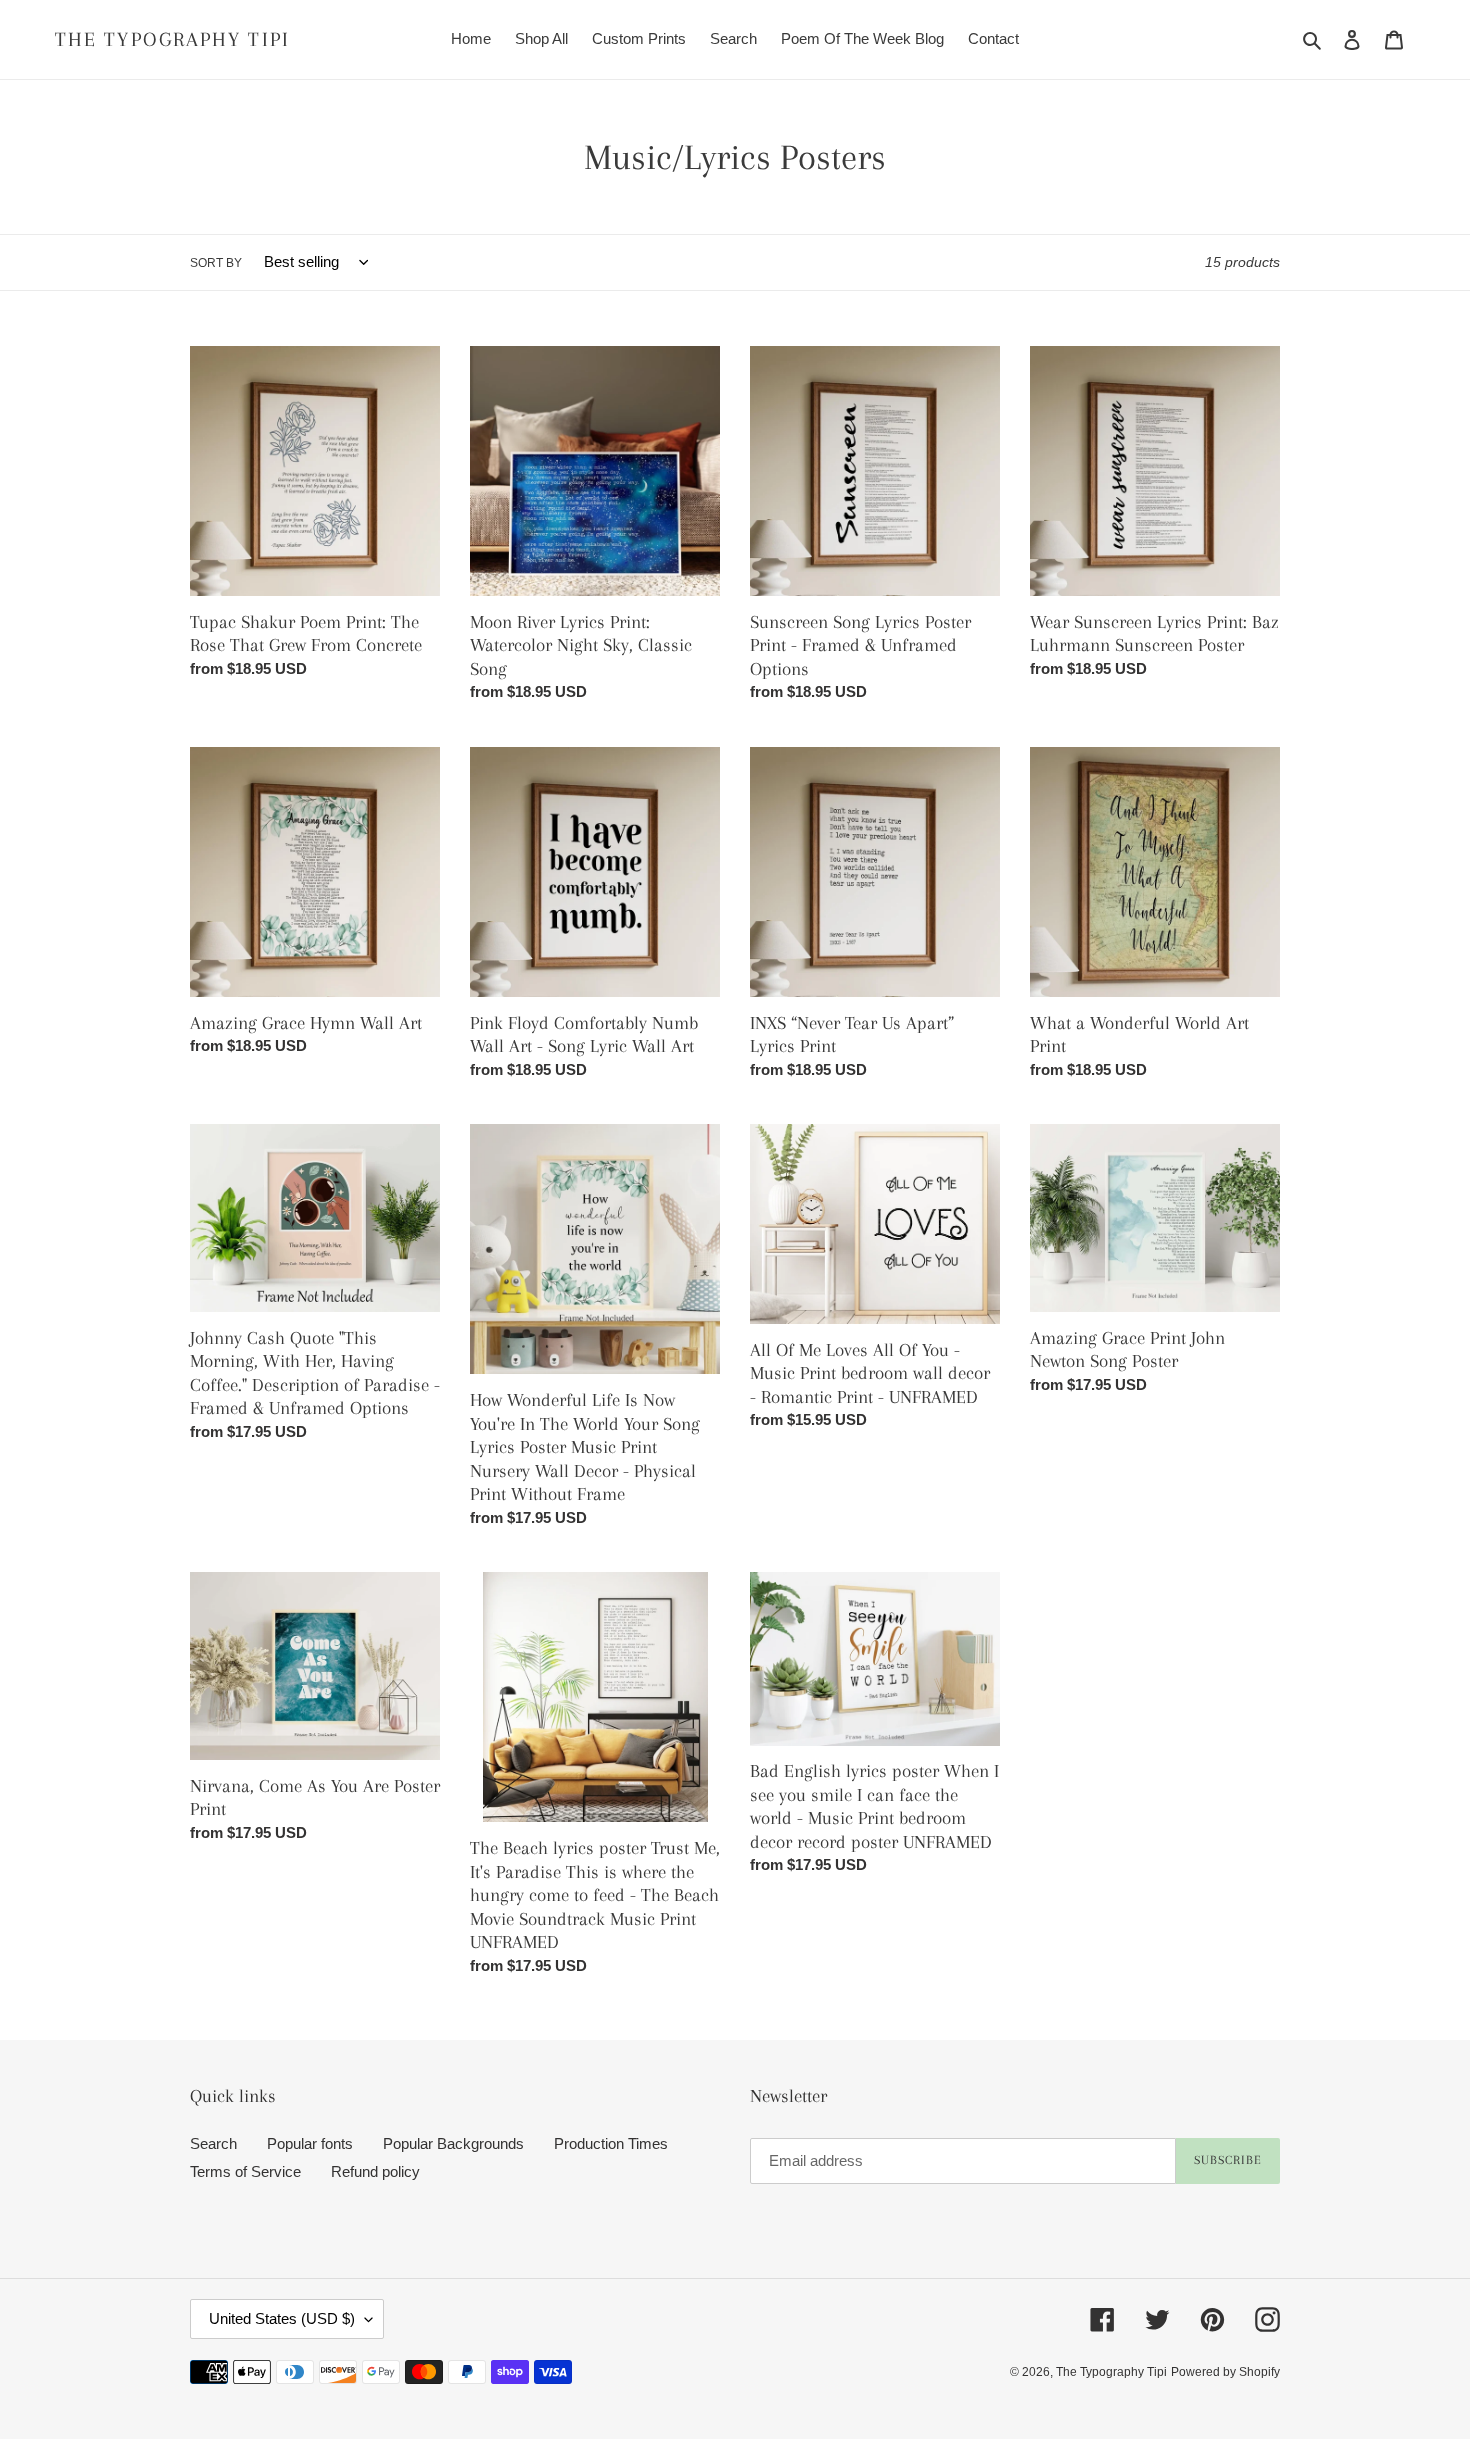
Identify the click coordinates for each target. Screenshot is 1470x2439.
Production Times (611, 2143)
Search (213, 2143)
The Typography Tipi (172, 39)
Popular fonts (310, 2143)
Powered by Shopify (1225, 2372)
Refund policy (375, 2171)
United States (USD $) (282, 2318)
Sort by (216, 263)
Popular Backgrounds (453, 2143)
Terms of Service (245, 2171)
